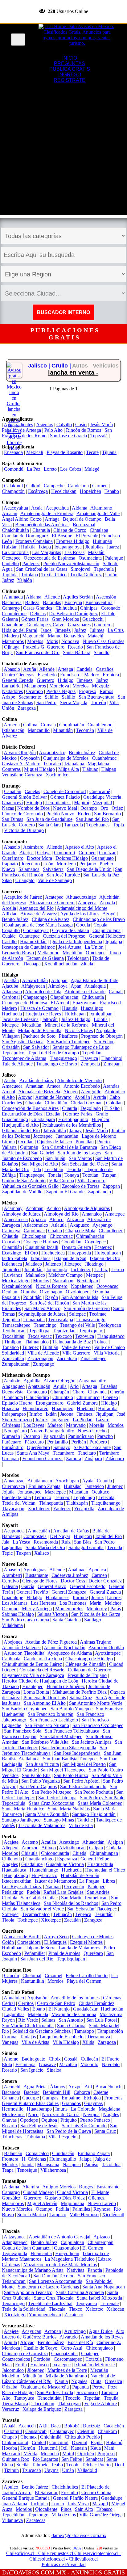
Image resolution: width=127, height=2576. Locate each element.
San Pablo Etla (36, 1775)
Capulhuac (34, 1231)
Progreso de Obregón (102, 1036)
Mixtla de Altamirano (66, 2376)
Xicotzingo (15, 2315)
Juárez (113, 547)
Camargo (11, 608)
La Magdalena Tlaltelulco (70, 2259)
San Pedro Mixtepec (51, 1792)
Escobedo (47, 675)
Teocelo (73, 2398)
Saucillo (102, 652)
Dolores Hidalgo (72, 858)
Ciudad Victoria (72, 2192)
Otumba (29, 1292)
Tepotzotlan (64, 1331)
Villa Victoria (107, 1353)
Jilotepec (73, 1264)
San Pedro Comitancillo (83, 1786)
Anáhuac (77, 1570)
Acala (37, 508)
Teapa (8, 2170)
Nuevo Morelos (17, 2209)
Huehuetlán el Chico (105, 1870)
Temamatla (34, 1320)
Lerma (118, 1269)
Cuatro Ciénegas (18, 675)
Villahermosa (53, 2170)
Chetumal (32, 1975)
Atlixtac (10, 914)
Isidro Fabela (14, 1258)
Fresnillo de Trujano (87, 1675)
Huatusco (39, 2365)
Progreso (88, 691)
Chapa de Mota (80, 1231)
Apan (76, 986)
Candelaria (78, 486)
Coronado (111, 608)
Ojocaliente (46, 2509)
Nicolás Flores (79, 1030)
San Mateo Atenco (42, 1308)
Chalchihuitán (15, 530)
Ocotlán (26, 1142)
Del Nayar (60, 1536)
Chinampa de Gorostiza (25, 2353)
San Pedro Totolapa (57, 1798)
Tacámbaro (63, 1453)
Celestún (86, 2431)
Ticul (119, 2465)
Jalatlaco (34, 1264)
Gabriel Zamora (82, 1403)
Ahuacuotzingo (81, 897)
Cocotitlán (71, 1242)
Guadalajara (43, 1119)
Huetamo (86, 1408)
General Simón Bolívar (24, 797)
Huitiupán (102, 541)
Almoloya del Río (61, 1214)
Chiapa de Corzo (70, 530)
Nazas (8, 808)
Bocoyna (73, 602)
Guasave (47, 2064)
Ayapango (102, 1225)
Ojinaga (12, 647)
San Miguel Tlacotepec (63, 1770)
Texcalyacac (40, 1336)
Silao (7, 880)
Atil (88, 2087)
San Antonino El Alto (45, 1703)
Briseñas (109, 1386)
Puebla (33, 1892)
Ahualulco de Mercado (79, 1080)
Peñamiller (35, 1953)
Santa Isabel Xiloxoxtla (99, 2298)
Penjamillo (57, 1442)
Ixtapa (45, 547)
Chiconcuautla (55, 1853)
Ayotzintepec (108, 1653)
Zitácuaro (115, 1458)
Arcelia (9, 908)
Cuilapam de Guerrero (90, 1670)
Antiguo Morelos (59, 2187)
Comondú (14, 469)
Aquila (60, 1386)
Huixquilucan (108, 1253)
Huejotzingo (16, 1875)
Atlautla (59, 1225)
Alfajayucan (33, 986)
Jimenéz (63, 630)
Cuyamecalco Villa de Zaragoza (33, 1675)
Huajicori (83, 1536)
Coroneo (87, 853)
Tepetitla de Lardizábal (50, 2303)
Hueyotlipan (67, 2253)
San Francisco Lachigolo (54, 1720)
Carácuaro (37, 1392)
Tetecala (106, 1497)
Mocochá (50, 2454)
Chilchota (13, 1397)
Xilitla (88, 2042)
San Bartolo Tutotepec (69, 1042)
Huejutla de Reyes (43, 1014)
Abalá (10, 2426)
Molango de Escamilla (40, 1030)
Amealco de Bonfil (22, 1937)
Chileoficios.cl (20, 2553)
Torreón (98, 702)
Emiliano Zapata (44, 1486)
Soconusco (87, 2392)
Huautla (70, 1008)
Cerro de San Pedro (56, 2003)
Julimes (97, 630)
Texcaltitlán (13, 1336)
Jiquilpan (105, 1414)
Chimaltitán (56, 1103)
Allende (52, 597)
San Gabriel (43, 1153)
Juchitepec (81, 1269)
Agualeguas (35, 1570)
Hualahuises (57, 1597)
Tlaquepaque (32, 1175)
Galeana (10, 619)
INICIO (70, 58)
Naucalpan (63, 1281)
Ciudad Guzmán (87, 1103)
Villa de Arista (35, 2042)
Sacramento (30, 697)
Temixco (43, 1497)
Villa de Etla (81, 1825)
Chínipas (89, 608)
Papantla (80, 2387)
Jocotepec (43, 1136)
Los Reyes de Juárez (22, 1887)
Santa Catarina (67, 1620)
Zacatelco (74, 2315)
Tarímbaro (109, 1453)
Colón (8, 1942)
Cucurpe (31, 2098)
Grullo (102, 1114)
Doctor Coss (73, 1581)
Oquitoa (49, 2120)
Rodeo (84, 814)
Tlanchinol (112, 1058)
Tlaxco (76, 2309)
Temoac (62, 1497)
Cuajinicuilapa (107, 930)
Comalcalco (37, 2153)
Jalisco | (40, 366)
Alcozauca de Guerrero (52, 903)
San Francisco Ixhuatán (51, 1714)
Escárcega (38, 491)
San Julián (55, 1158)
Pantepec (31, 563)
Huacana (10, 1408)
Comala (48, 725)
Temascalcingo (91, 1320)
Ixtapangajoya (68, 547)
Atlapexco (12, 992)
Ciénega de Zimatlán (86, 1664)
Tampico (58, 2215)
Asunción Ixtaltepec (21, 1647)
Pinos (66, 2509)
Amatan (10, 513)
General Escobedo (88, 1586)
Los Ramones (73, 1603)
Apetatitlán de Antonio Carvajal (59, 2237)
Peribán (79, 1442)
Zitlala (87, 964)
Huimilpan (12, 1948)
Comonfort (65, 853)
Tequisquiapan (71, 1959)
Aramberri (12, 1575)
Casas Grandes (38, 608)
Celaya (44, 853)
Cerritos (26, 2003)
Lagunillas (14, 2014)
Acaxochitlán (35, 980)
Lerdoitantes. (58, 803)
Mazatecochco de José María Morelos (60, 2265)
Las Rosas (74, 552)
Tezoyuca (85, 1336)
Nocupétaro (15, 1431)
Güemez (96, 2198)
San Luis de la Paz (101, 875)
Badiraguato (33, 2059)
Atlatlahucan (40, 1481)
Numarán (11, 1436)
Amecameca (16, 1219)
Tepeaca (83, 1914)
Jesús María (101, 424)
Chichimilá (51, 2437)
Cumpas (50, 2098)
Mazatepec (55, 1492)
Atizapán (75, 1219)
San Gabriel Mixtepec (61, 1736)
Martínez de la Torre (67, 2370)
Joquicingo (57, 1269)
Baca (56, 2426)
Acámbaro (33, 847)
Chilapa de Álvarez (51, 919)
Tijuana (109, 452)
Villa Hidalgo (66, 2042)
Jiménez (85, 680)
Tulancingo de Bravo (57, 1064)
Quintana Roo (16, 2459)
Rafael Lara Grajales (63, 1892)
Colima (30, 725)
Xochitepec (39, 1509)
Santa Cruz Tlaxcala (54, 2298)
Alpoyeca (87, 903)
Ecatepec (103, 1247)
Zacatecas (36, 2520)
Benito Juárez (82, 752)
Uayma (51, 2470)
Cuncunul (59, 2442)
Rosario (75, 647)
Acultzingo (75, 2331)
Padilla (62, 2209)
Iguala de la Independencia (76, 941)
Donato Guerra (76, 1247)
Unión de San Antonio (24, 1181)
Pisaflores (68, 1036)
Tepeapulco (13, 1053)
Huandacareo (35, 1408)
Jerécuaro (31, 864)
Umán (68, 2470)
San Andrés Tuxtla (55, 2392)
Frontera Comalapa (34, 541)
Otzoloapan (51, 1292)
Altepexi (10, 1848)
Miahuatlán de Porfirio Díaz (80, 1692)
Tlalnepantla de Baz (72, 1342)
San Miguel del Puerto (84, 1764)
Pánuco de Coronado (22, 814)
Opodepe (29, 2120)
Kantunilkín (33, 1981)
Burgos (86, 2187)
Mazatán (96, 552)
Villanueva (12, 2520)
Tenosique (27, 2170)
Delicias (38, 614)
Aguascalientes (18, 424)
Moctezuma (111, 2014)
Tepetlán (92, 2398)
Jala (6, 1542)
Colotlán (114, 1103)
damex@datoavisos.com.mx (79, 2535)
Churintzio (63, 1397)
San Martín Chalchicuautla (28, 2026)
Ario (74, 1386)
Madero (55, 1425)
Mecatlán (99, 2370)
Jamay (76, 1130)
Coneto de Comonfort (65, 791)
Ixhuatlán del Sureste (94, 2365)
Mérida (30, 2454)
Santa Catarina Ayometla (80, 2292)
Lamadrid (11, 686)
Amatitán (35, 1086)
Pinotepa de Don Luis (45, 1698)
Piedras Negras (61, 691)
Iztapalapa (74, 764)
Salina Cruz (81, 1698)
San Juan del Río (92, 819)
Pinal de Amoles (64, 1953)
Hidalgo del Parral (20, 630)
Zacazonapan (40, 1358)
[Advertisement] (63, 152)
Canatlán (13, 791)
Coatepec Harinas (41, 1242)
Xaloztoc (94, 2309)
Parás (116, 1609)
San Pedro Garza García (25, 1620)
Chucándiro (38, 1397)
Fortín (21, 2365)
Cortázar (107, 853)
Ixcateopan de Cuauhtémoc (28, 947)
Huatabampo (39, 2109)
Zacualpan (67, 1358)
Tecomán (85, 730)
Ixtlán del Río (109, 1536)
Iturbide (80, 1597)
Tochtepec (28, 1920)
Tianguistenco (111, 1336)
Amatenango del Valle (98, 513)
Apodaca (97, 1570)
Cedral (8, 2003)
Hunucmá (48, 2448)
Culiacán (89, 2059)
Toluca (101, 1342)
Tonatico (10, 1347)
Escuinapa (25, 2064)
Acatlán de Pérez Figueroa (51, 1642)
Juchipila (39, 2504)
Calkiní (33, 486)
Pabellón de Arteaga (21, 430)
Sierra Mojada (74, 702)
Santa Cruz (105, 2131)
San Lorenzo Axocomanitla (56, 2281)
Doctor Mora (39, 858)
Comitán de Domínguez (25, 536)
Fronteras (113, 2098)
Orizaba (10, 2387)
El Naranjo (59, 2009)
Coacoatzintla (64, 2353)
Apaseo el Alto (80, 847)
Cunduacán (63, 2153)
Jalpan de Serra (41, 1948)
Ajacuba (10, 986)
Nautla (61, 2381)
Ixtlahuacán (13, 730)
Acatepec (54, 897)
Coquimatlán (72, 725)
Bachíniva (12, 602)
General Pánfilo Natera (75, 2498)
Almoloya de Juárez (21, 1214)
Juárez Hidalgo (76, 1019)
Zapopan (111, 1186)
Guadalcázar (85, 2009)
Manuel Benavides (66, 636)
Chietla (79, 1853)
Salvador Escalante (92, 1447)
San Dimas (12, 819)
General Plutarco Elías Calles (30, 2103)
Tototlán (90, 1175)
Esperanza (67, 1859)
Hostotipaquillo (73, 1119)
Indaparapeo (14, 1414)
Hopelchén (90, 491)
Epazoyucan (84, 1003)
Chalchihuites (65, 2487)
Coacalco (11, 1242)
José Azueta (70, 947)
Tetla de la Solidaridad (24, 2309)
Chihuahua (66, 608)
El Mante (100, 2192)
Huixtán (10, 547)
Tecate (92, 452)
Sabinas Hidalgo (18, 1614)
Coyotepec (95, 1242)
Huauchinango (44, 1870)
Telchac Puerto (96, 2465)
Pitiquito (69, 2120)
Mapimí (82, 803)
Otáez (117, 808)
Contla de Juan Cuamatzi (26, 2248)
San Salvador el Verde (42, 1909)
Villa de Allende (43, 1353)
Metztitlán (32, 1025)
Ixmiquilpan (101, 1014)
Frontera (111, 675)
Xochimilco (57, 775)
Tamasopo (84, 2031)
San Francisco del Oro (38, 652)
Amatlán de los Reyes (102, 2337)
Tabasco (104, 2509)
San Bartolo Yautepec (72, 1709)
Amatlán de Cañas (71, 1531)
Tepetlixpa (39, 1331)
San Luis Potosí (102, 2020)
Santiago (93, 1620)
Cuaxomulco (66, 2248)
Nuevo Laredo (102, 2203)
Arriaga (52, 519)
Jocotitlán (33, 1269)
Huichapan (75, 1014)
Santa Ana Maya (33, 1453)
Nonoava (70, 641)
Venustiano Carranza (22, 775)
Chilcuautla (93, 997)
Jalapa (86, 2159)
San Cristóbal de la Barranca (69, 1147)
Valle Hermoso (84, 2215)
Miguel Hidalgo (39, 769)
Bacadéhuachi (109, 2087)
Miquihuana (72, 2203)
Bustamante (37, 1575)
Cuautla (70, 1108)
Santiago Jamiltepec (21, 1820)
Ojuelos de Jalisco (55, 1142)
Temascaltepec (16, 1325)
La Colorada (83, 2109)
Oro (104, 808)
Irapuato (10, 864)
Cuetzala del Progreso (64, 936)
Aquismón (37, 1998)
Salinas (48, 2020)
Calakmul (13, 486)
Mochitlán (72, 953)
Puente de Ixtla (16, 1497)
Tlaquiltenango (106, 1503)
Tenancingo (45, 1325)
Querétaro (93, 1953)
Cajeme (101, 2092)
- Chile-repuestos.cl (54, 2553)
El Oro (31, 1253)
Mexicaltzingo (16, 1281)
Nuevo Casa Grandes (103, 641)
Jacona (67, 1414)
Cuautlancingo (39, 1859)
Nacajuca (72, 2164)
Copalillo (11, 930)
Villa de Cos (64, 2515)
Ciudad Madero (38, 2192)
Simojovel (80, 569)
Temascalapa (61, 1320)
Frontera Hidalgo (73, 541)
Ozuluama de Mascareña (45, 2387)
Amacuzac (14, 1481)
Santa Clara (49, 825)
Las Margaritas (47, 552)
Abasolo (12, 669)
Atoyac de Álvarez (39, 914)
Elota (7, 2064)
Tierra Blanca (15, 2404)
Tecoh (72, 2465)
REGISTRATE (63, 20)
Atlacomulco (36, 1225)
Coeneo (111, 1397)
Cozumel (53, 1975)
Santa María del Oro (45, 1547)
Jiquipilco (11, 1269)
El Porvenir (87, 536)
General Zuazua (105, 1592)
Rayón (51, 1297)
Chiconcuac (61, 1236)
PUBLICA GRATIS (70, 69)
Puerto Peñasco (95, 2120)
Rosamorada (46, 1542)
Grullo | (62, 366)
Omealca (113, 2381)
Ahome (11, 2059)
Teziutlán (104, 1914)
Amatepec (115, 1214)
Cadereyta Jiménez (70, 1575)
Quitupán (29, 1147)
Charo (78, 1392)
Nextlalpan (87, 1281)
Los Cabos (71, 469)
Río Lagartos (45, 2459)
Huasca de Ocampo (39, 1008)
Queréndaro (38, 1447)
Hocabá (9, 2448)
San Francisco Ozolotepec (98, 1725)
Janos (46, 630)
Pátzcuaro (34, 1442)
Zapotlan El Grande (65, 1192)
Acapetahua (57, 508)
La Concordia (15, 552)
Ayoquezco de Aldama (70, 1653)
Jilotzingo (94, 1264)
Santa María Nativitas (69, 1809)
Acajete (11, 1842)
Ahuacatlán (39, 1531)
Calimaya (11, 1231)
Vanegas (10, 2042)
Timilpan (13, 1342)
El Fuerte (110, 2059)
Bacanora (11, 2092)
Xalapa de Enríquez (42, 2409)
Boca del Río (80, 2342)
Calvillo (64, 424)
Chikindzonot (15, 2442)
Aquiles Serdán (78, 597)
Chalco (55, 1231)
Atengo (70, 1092)
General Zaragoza (69, 1592)
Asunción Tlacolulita (24, 1653)
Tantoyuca (24, 2398)
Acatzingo (69, 1842)
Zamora (74, 1458)
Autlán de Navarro (53, 1097)
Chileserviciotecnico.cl (96, 2553)
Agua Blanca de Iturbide (94, 980)
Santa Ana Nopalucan (104, 2287)
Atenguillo (91, 1092)
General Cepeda (18, 680)
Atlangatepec (15, 2242)
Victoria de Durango (24, 830)
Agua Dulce (101, 2331)
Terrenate (110, 2303)
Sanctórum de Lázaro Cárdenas (48, 2287)
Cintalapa (99, 530)
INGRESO (70, 75)
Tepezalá (99, 436)
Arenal (8, 1092)
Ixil (64, 2448)
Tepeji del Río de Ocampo (53, 1053)
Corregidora (29, 1942)
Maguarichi (33, 636)
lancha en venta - (73, 372)
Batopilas (52, 602)
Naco (33, 2114)
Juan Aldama (14, 2504)
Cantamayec (62, 2431)
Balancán (13, 2153)
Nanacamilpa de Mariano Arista (33, 2270)
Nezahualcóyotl (17, 1286)
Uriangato (25, 880)
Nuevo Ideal (65, 808)
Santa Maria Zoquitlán (47, 1814)
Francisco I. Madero (80, 675)
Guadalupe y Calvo (45, 625)
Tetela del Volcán (19, 1503)
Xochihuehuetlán (61, 964)
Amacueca (12, 1086)
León (48, 864)
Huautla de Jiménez (66, 1686)
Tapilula (10, 575)
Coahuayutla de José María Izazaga (38, 925)
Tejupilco (11, 1320)
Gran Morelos (65, 619)
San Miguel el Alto (40, 1164)
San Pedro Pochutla (94, 1792)
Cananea (10, 2098)
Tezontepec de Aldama (24, 1058)
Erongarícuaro (50, 1403)
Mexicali (35, 452)
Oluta (96, 2381)
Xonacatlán (13, 1358)
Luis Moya (78, 2504)
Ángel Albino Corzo (22, 519)
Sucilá (22, 2465)
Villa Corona (61, 1181)
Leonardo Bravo (18, 953)
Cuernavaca (13, 1486)
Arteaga (65, 669)
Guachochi (93, 619)
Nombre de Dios (33, 808)
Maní (109, 2448)
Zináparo (93, 1458)
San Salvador (36, 1047)
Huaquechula (100, 1864)
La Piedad (83, 1420)
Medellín (10, 2376)
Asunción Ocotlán (106, 1647)
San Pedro (46, 702)
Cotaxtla (94, 2359)
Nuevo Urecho (92, 1431)
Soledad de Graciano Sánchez (41, 2031)
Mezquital (102, 803)
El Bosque (62, 536)
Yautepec (62, 1509)
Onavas (9, 2120)
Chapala (33, 1103)
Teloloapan (78, 958)
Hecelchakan (64, 491)
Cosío (81, 424)
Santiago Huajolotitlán (94, 1814)
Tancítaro (87, 1453)
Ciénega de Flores (40, 1581)
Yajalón (25, 580)
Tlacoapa (32, 964)
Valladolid (87, 2470)
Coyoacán (30, 758)
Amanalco (92, 1214)
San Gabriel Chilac (39, 1898)
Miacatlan (79, 1492)
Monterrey (97, 1609)
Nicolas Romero (52, 1286)
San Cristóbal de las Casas (42, 569)
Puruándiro (13, 1447)
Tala (37, 1169)
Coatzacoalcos (16, 2359)
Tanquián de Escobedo (61, 2037)
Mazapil (100, 2504)
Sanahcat (94, 2459)
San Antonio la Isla (80, 1297)
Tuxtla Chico (54, 575)
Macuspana (48, 2164)
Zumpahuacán (16, 1364)
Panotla (95, 2270)
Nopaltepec (82, 1286)
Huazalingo (92, 1008)
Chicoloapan (34, 1236)
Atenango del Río (36, 908)
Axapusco (80, 1225)
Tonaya (72, 1175)
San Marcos (80, 1158)
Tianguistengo (63, 1058)
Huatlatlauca (14, 1870)
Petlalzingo (13, 1892)
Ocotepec (11, 558)
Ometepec (96, 953)
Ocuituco (100, 1492)
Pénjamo (88, 864)
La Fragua (89, 1881)
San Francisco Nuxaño (47, 1725)
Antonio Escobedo (82, 1086)
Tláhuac (90, 769)
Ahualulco (14, 1998)
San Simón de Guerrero (87, 1308)
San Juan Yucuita (42, 1764)
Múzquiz (100, 686)
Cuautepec (29, 936)
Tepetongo (38, 2515)
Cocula (83, 925)
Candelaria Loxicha (43, 1659)
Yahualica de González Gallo (30, 1186)
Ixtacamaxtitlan (17, 1881)
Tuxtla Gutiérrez (86, 575)
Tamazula (74, 825)
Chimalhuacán (90, 1236)
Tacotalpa (111, 2164)
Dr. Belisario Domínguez (73, 614)
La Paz (34, 469)
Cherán (117, 1392)
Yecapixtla (84, 1509)
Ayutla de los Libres (80, 914)
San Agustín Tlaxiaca (23, 1042)
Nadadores (12, 691)
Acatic (10, 1080)
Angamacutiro (92, 1381)
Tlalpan (109, 769)
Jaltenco (53, 1264)
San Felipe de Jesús (39, 2126)
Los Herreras (43, 1603)
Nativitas (76, 2270)
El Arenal (60, 1003)
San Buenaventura (96, 697)
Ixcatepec (61, 2365)
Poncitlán (85, 1142)
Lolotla (101, 1019)
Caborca (82, 2092)
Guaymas (93, 2103)
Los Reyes (34, 1425)
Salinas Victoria (53, 1614)
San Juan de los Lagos (79, 1153)
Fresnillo (70, 2492)
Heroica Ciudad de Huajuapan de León (40, 1681)
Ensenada (13, 452)
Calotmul (13, 2431)
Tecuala (115, 1547)
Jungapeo (60, 1420)
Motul (68, 2454)
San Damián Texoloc (54, 2276)
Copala (100, 925)
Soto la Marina (32, 2215)
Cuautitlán (12, 1247)
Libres (109, 1881)
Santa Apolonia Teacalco (28, 2292)
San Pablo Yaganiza (41, 1781)
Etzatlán (54, 1114)
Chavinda (97, 1392)
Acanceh (27, 2426)
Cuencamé (100, 791)
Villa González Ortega (101, 2515)
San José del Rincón (49, 1303)
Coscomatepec (68, 2359)
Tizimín (11, 2470)
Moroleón (66, 864)
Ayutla (100, 1097)
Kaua (96, 2448)
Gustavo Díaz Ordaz (65, 2198)
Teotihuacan (14, 1331)
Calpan (96, 1848)
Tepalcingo (84, 1497)
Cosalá (71, 2059)
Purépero (98, 1442)
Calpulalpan (72, 2242)
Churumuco (88, 1397)
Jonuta (27, 2164)
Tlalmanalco (37, 1342)
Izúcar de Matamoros (55, 1881)
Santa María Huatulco (23, 1809)
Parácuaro (12, 1442)
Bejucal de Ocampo (82, 519)
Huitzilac (73, 1486)
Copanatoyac (36, 930)
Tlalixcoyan (69, 2404)
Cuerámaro (13, 858)
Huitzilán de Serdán (80, 1875)
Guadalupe (12, 625)
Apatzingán (39, 1386)
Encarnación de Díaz (22, 1114)
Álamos (57, 2087)
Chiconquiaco (99, 2348)
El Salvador (46, 2492)
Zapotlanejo (99, 1192)
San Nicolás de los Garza (96, 1614)
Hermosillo (13, 2109)
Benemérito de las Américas (42, 525)
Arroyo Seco (56, 1937)
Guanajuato (102, 858)
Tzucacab (32, 2470)
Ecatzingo (12, 1253)
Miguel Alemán (42, 2203)
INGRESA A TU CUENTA (63, 3)
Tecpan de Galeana (45, 958)
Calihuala (11, 1659)
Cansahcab (36, 2431)
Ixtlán (51, 1414)
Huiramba (108, 1408)
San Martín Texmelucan (84, 1898)
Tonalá (54, 1175)
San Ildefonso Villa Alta (45, 1742)
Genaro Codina (96, 2492)
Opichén (86, 2454)
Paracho (105, 1436)
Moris (52, 641)
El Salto (112, 1108)
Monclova (59, 686)
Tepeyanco (86, 2303)
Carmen (100, 486)
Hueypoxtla (80, 1253)
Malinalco (35, 1275)
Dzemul (80, 2442)
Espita (97, 2442)
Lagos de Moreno (99, 1136)
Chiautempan (100, 2242)
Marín (96, 1603)
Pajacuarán (54, 1436)
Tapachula (104, 569)
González (11, 2198)
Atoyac (25, 1097)
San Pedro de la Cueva (69, 2131)
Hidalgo (66, 680)
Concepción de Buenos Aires (30, 1108)
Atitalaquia (95, 986)
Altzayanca (15, 2237)
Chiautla (10, 1236)
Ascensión (106, 597)
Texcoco (63, 1336)
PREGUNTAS (70, 63)
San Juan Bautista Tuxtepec (70, 1759)
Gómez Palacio (65, 797)
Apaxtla (107, 903)
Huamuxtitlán (33, 941)
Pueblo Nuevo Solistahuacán (71, 563)
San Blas (83, 1542)
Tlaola (8, 1920)
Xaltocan (115, 2309)
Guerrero (103, 625)
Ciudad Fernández (96, 2003)
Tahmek (40, 2465)
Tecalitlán (54, 1169)
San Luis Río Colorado (84, 2126)
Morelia (97, 1425)
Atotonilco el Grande (85, 992)
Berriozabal (84, 525)
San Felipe (72, 2459)
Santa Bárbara (77, 652)
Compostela (35, 1536)
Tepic (7, 1553)
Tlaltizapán (77, 1503)
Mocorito (89, 2064)
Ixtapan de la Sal (70, 1258)
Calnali (116, 992)
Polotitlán (32, 1297)
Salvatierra (53, 869)
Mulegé (92, 469)
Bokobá (72, 2426)
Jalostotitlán (55, 1130)
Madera (11, 636)
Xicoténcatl (113, 2215)
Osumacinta (90, 558)
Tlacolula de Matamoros (42, 1825)
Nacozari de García (61, 2114)
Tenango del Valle (77, 1325)
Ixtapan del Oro (105, 1258)
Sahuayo (62, 1447)
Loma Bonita (36, 1692)
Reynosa (102, 2209)
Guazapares (79, 625)
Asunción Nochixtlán (65, 1647)
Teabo (57, 2465)
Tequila (74, 1169)
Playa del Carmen (84, 1981)
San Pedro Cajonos (38, 1786)
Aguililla (32, 1381)
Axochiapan (67, 1481)
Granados (71, 2103)
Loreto (50, 469)
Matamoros (13, 641)
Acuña (30, 669)
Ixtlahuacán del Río (21, 1130)
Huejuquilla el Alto (20, 1125)
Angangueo (13, 1386)
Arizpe (75, 2087)
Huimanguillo (63, 2159)
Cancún (12, 1975)
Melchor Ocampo (66, 1275)
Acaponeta (14, 1531)
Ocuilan (10, 1292)
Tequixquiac (91, 1331)
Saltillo (51, 697)
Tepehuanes (98, 825)
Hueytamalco (44, 1875)
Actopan (59, 980)
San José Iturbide (63, 875)
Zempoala (90, 1064)
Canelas (32, 791)
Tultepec (31, 1347)
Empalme (71, 2098)
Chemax (29, 2437)
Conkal (39, 2442)
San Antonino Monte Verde (96, 1703)
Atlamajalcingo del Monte (82, 908)
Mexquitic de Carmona (74, 2014)
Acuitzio (12, 1381)
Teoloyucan (110, 1325)
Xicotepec (51, 1920)
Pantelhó (10, 563)
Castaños (105, 669)
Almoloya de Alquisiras (87, 1208)
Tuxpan (109, 1175)
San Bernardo (107, 814)
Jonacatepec (30, 1492)
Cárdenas (112, 1998)
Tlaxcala (57, 2309)
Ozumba (101, 1292)
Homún (28, 2448)
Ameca (53, 1086)
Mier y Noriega (37, 1609)
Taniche (85, 1820)
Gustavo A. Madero (21, 764)
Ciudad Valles (15, 2009)
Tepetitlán (92, 1053)
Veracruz (10, 2409)
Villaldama (12, 1625)
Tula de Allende (17, 1064)
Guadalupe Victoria (102, 797)
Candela (84, 669)
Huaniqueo (63, 1408)
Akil (43, 2426)
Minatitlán (63, 730)
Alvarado (69, 2337)
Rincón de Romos (84, 430)
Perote (98, 2387)
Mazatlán (68, 2064)
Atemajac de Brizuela (39, 1092)
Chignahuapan (104, 1853)
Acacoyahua (16, 508)
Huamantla (41, 2253)
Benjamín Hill (57, 2092)
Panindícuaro (81, 1436)
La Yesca (21, 1542)
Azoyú (109, 914)
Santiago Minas (59, 1820)
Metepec (10, 1025)
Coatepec (90, 2353)
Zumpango (44, 1364)
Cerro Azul (72, 2348)
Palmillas (81, 2209)
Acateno (30, 1842)
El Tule (108, 614)
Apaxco (39, 1219)
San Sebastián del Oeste (85, 1164)
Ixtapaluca (41, 1258)
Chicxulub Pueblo (82, 2437)
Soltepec (10, 1914)
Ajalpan (115, 1842)
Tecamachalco (36, 1914)
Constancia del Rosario (42, 1670)
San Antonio (71, 2020)
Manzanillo (39, 730)
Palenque (114, 558)
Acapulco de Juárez (23, 897)
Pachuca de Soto (39, 1036)
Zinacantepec (93, 1358)
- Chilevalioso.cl (81, 2559)
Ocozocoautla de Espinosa (49, 558)
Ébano (39, 2009)
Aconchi (12, 2087)
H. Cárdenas (34, 2159)
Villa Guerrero (91, 1181)
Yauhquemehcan (45, 2315)
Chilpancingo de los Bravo (99, 919)
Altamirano (101, 508)
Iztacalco (52, 764)
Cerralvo (10, 1581)
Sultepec (77, 1314)
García (28, 1586)
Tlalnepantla (51, 1503)
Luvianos (13, 1275)
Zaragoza (27, 708)
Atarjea (27, 853)
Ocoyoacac (107, 1286)
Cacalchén (114, 2426)
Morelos (35, 641)
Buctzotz (92, 2426)
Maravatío (76, 1425)
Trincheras (12, 2137)
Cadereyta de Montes (93, 1937)
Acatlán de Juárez (37, 1080)
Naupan (53, 1887)
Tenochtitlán (50, 2398)
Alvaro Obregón (20, 752)
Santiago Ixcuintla (86, 1547)
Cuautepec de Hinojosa (25, 1003)
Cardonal (11, 997)
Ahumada (13, 597)
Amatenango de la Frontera (47, 513)
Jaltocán (50, 1019)
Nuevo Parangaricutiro (52, 1431)
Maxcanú (11, 2454)
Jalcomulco (13, 2370)
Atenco (56, 1219)
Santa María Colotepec (100, 1803)
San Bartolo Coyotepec (25, 1709)
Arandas (111, 1086)
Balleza (32, 602)
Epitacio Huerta (17, 1403)
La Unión (94, 947)
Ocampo (35, 691)
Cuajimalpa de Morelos (66, 758)
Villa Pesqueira (63, 2137)
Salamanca (29, 869)
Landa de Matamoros (80, 1948)
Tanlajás (28, 2037)
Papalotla (11, 1297)
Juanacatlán (67, 1136)
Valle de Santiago (55, 880)
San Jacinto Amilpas (92, 1742)
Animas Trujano (96, 1642)
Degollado (91, 1108)
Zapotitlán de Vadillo (22, 1192)
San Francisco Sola (23, 1731)
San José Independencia (77, 1753)
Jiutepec (115, 1486)
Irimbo (36, 1414)
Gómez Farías (35, 619)
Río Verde (28, 2020)
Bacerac (32, 2092)
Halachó (114, 2442)
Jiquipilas (94, 547)
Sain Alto (84, 2509)
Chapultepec (111, 1231)
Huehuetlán (112, 2009)
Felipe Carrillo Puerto (87, 1975)
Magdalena (109, 2109)
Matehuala (38, 2014)
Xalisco (42, 1553)
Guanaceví (12, 803)
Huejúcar (100, 1119)
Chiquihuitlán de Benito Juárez (32, 1664)
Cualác (9, 936)
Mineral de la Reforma (67, 1025)
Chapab (9, 2437)
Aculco (54, 1208)
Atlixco (49, 1848)
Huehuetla (12, 1014)
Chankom (107, 2431)
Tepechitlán (13, 2515)
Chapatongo (35, 997)
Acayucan (31, 2331)
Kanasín (79, 2448)
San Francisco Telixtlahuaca (72, 1731)
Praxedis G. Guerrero (44, 647)
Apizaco (102, 2237)
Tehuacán (62, 1914)
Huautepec (33, 1686)
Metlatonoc (48, 953)
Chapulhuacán (64, 997)
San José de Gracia (68, 436)
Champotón (13, 491)
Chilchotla (12, 1859)
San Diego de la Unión (89, 869)
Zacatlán (72, 1920)
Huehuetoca (53, 1253)
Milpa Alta (69, 769)
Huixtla (28, 547)
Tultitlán (50, 1347)
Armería (12, 725)
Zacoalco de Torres (81, 1186)
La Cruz (116, 630)
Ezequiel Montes (86, 1942)
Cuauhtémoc (14, 614)
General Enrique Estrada (26, 2498)
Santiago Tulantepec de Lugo (81, 1047)
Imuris (61, 2109)
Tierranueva (98, 2037)
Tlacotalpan (43, 2404)
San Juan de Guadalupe (49, 819)
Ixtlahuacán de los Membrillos (72, 1125)
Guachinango (15, 1119)
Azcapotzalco (52, 752)
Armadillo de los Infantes (75, 1998)
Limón (8, 1142)
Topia (118, 825)
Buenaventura (99, 602)
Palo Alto (53, 430)
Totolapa (29, 575)
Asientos (45, 424)
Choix (55, 2059)
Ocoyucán (74, 1887)
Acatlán (11, 980)
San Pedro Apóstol (81, 1781)
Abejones (13, 1642)
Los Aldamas (15, 1603)
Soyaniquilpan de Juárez (42, 1314)
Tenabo (112, 491)
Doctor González (105, 1581)
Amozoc (30, 1848)
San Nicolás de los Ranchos (71, 1903)
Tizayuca (89, 1058)
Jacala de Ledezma (20, 1019)
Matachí (95, 636)
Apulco (11, 2487)
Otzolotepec (77, 1292)
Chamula (41, 530)
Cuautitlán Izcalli (42, 1247)
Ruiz (66, 1542)
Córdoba (42, 2359)
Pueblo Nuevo (60, 814)
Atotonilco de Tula (43, 992)
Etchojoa (92, 2098)
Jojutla (8, 1492)
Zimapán (112, 1064)
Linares (114, 1597)
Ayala (88, 1481)
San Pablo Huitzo (71, 1775)
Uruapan (10, 1458)
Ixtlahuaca (12, 1264)
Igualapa (114, 941)
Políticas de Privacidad (64, 2564)
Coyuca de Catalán (71, 930)
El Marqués (55, 1942)
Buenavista (13, 1392)
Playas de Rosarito (65, 452)
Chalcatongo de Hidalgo (89, 1659)
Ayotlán (82, 1097)
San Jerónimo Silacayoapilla (69, 1748)
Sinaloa (54, 2070)
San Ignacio (32, 2070)
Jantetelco (94, 1486)
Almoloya (58, 986)
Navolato (111, 2064)
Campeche (54, 486)
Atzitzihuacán (72, 1848)
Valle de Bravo (76, 1347)
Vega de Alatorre (100, 2404)
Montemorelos (69, 1609)
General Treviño (32, 1592)
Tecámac (98, 1314)
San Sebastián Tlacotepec (92, 1909)
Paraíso (91, 2164)
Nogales (111, 2114)
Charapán (60, 1392)
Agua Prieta (35, 2087)
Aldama (80, 508)
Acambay (13, 1208)
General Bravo (52, 1586)
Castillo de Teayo (40, 2348)
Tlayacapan (13, 1509)
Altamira (31, 2187)
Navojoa (91, 2114)
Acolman (35, 1208)
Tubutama (35, 2137)
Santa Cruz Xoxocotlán (51, 1803)
